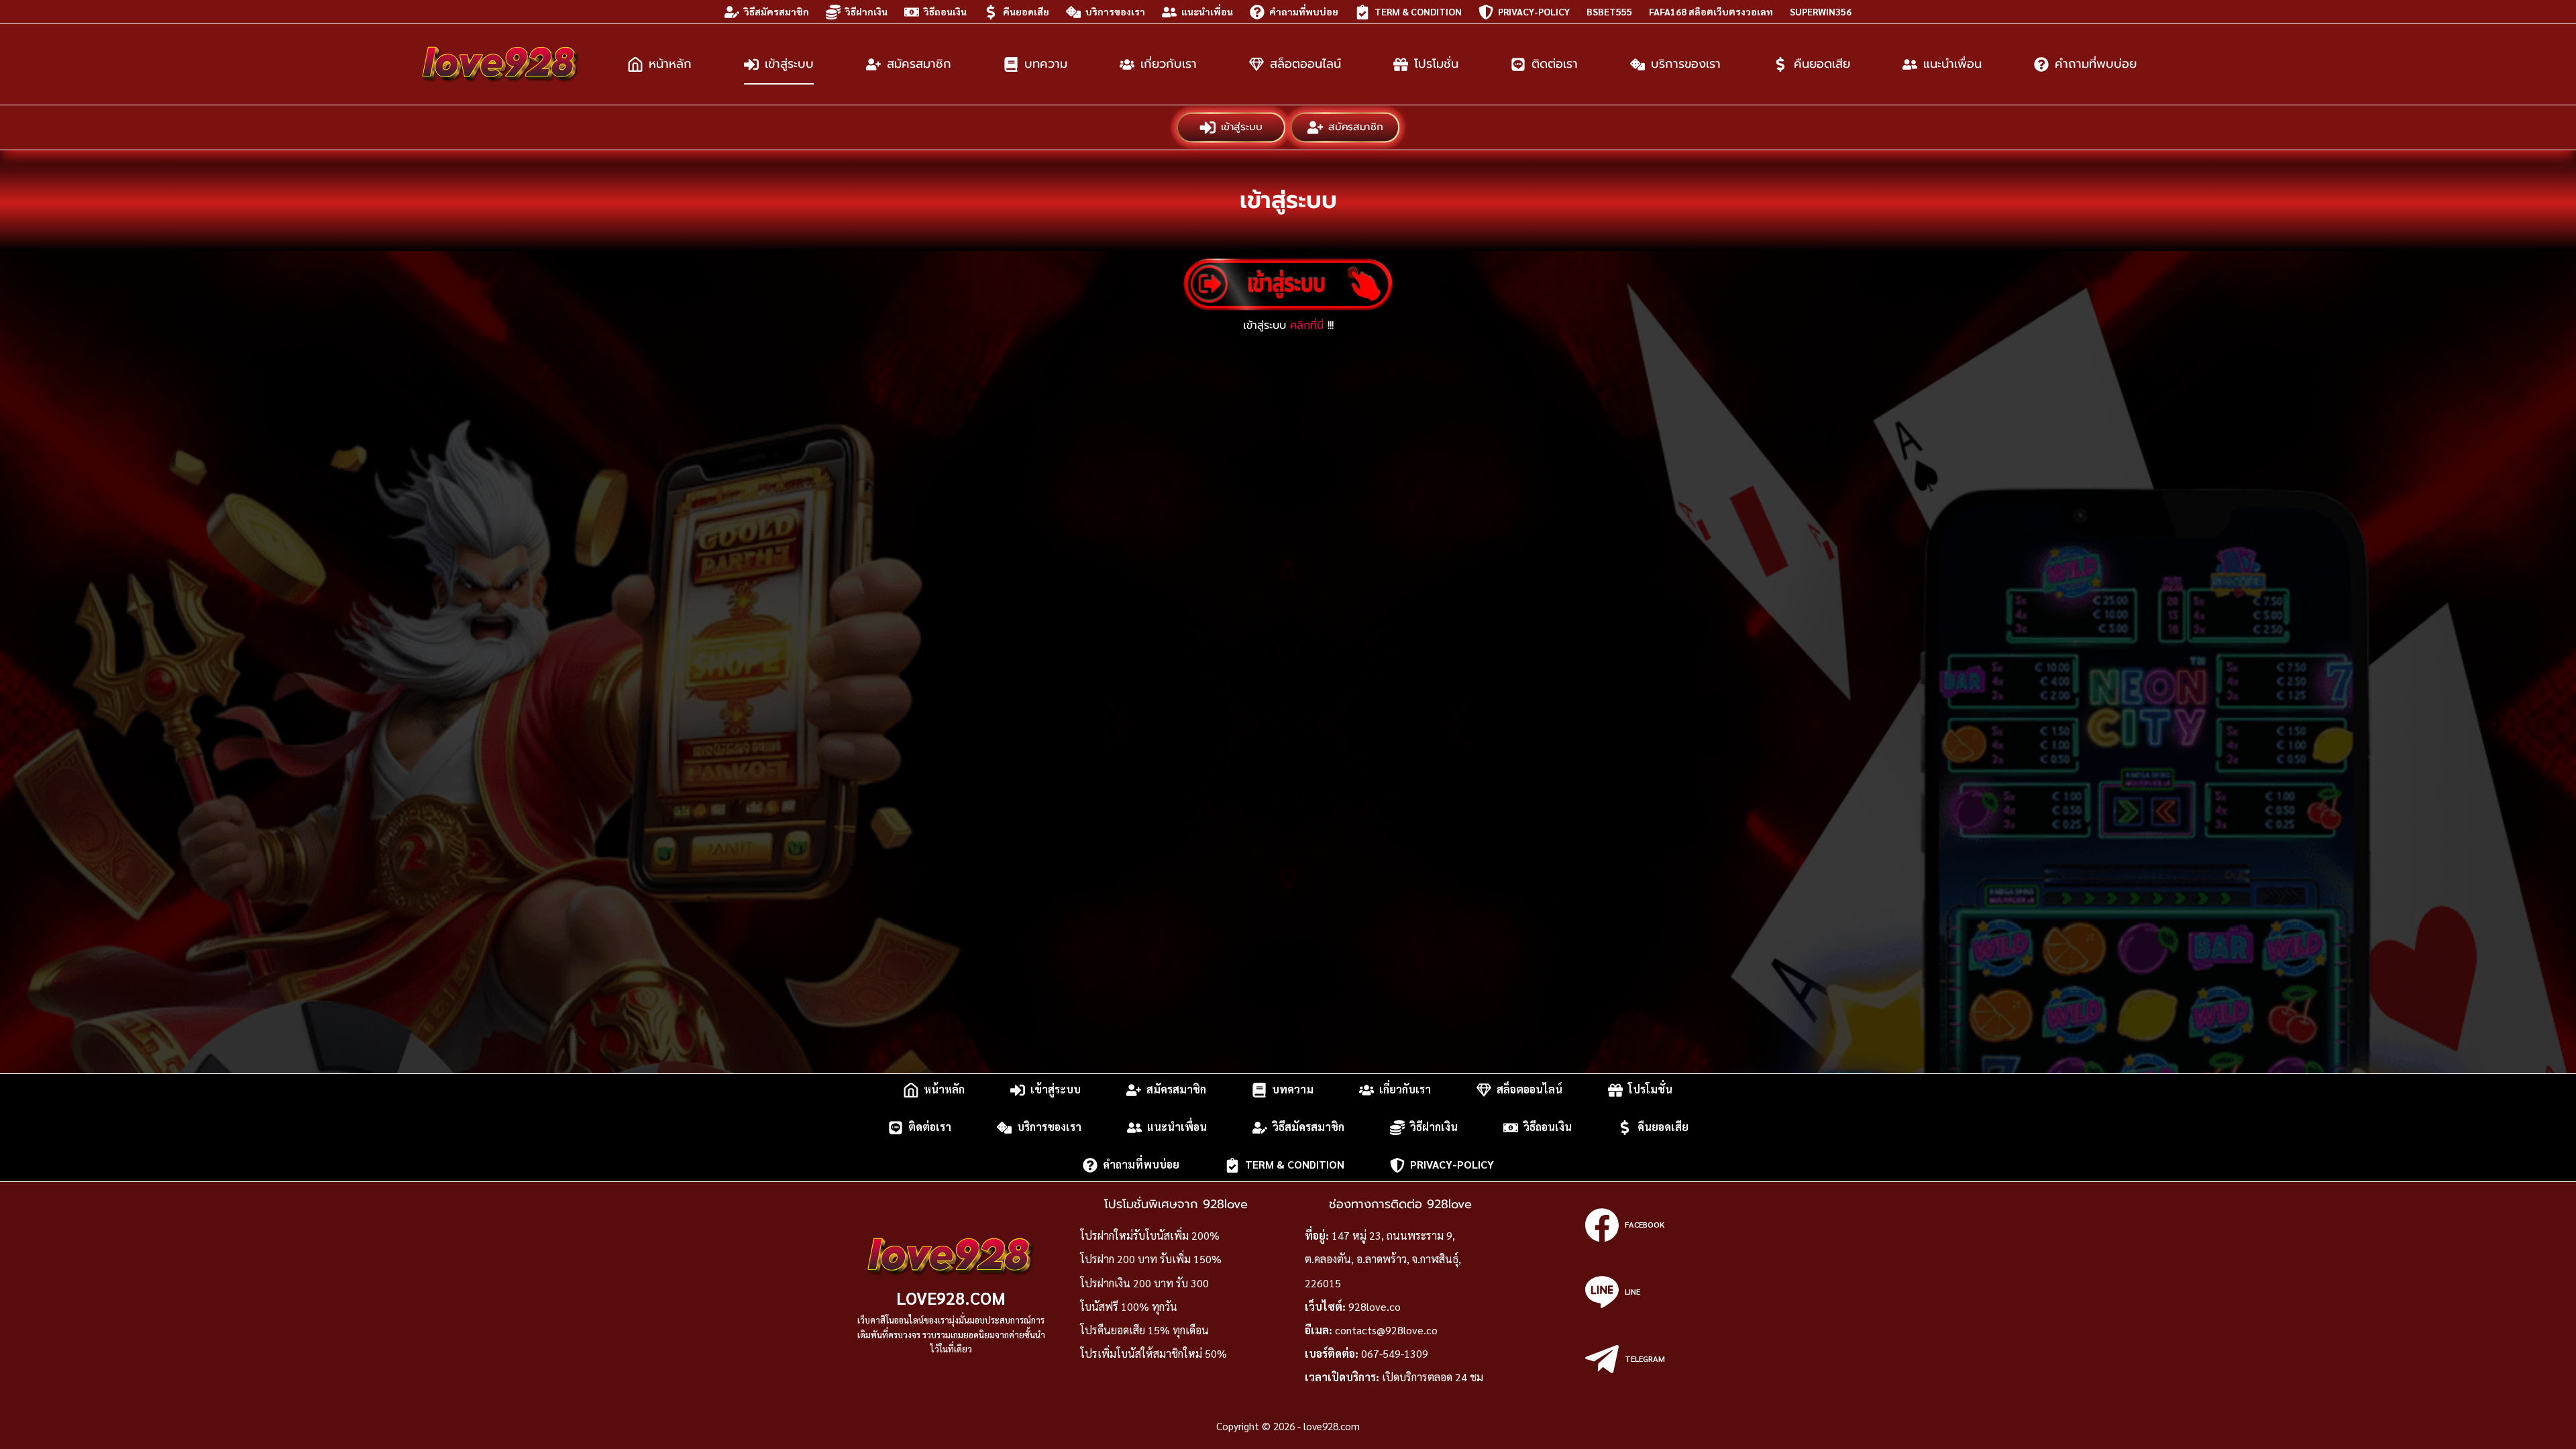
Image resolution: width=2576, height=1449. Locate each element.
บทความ (1046, 64)
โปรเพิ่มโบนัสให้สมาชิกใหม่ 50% (1153, 1353)
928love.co (1375, 1306)
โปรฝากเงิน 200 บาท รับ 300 (1144, 1283)
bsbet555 (1609, 11)
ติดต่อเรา (1555, 64)
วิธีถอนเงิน (945, 11)
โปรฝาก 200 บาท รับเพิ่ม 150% (1151, 1259)
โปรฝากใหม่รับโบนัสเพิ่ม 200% (1150, 1235)
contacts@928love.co (1386, 1330)
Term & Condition (1418, 11)
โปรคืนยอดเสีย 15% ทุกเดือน (1144, 1330)
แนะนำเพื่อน (1207, 11)
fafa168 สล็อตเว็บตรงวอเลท (1711, 11)
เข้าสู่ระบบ (789, 64)
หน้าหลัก (670, 64)
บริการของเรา (1115, 11)
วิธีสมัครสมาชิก (776, 11)
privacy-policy (1534, 11)
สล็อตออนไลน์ (1305, 64)
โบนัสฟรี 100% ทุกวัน (1129, 1306)
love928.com (951, 1298)
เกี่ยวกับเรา (1169, 64)
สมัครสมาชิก (919, 64)
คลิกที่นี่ (1307, 325)
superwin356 (1821, 11)
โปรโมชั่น (1436, 64)
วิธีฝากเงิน (866, 11)
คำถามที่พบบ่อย (1304, 11)
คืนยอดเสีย (1026, 11)
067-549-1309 (1395, 1353)
